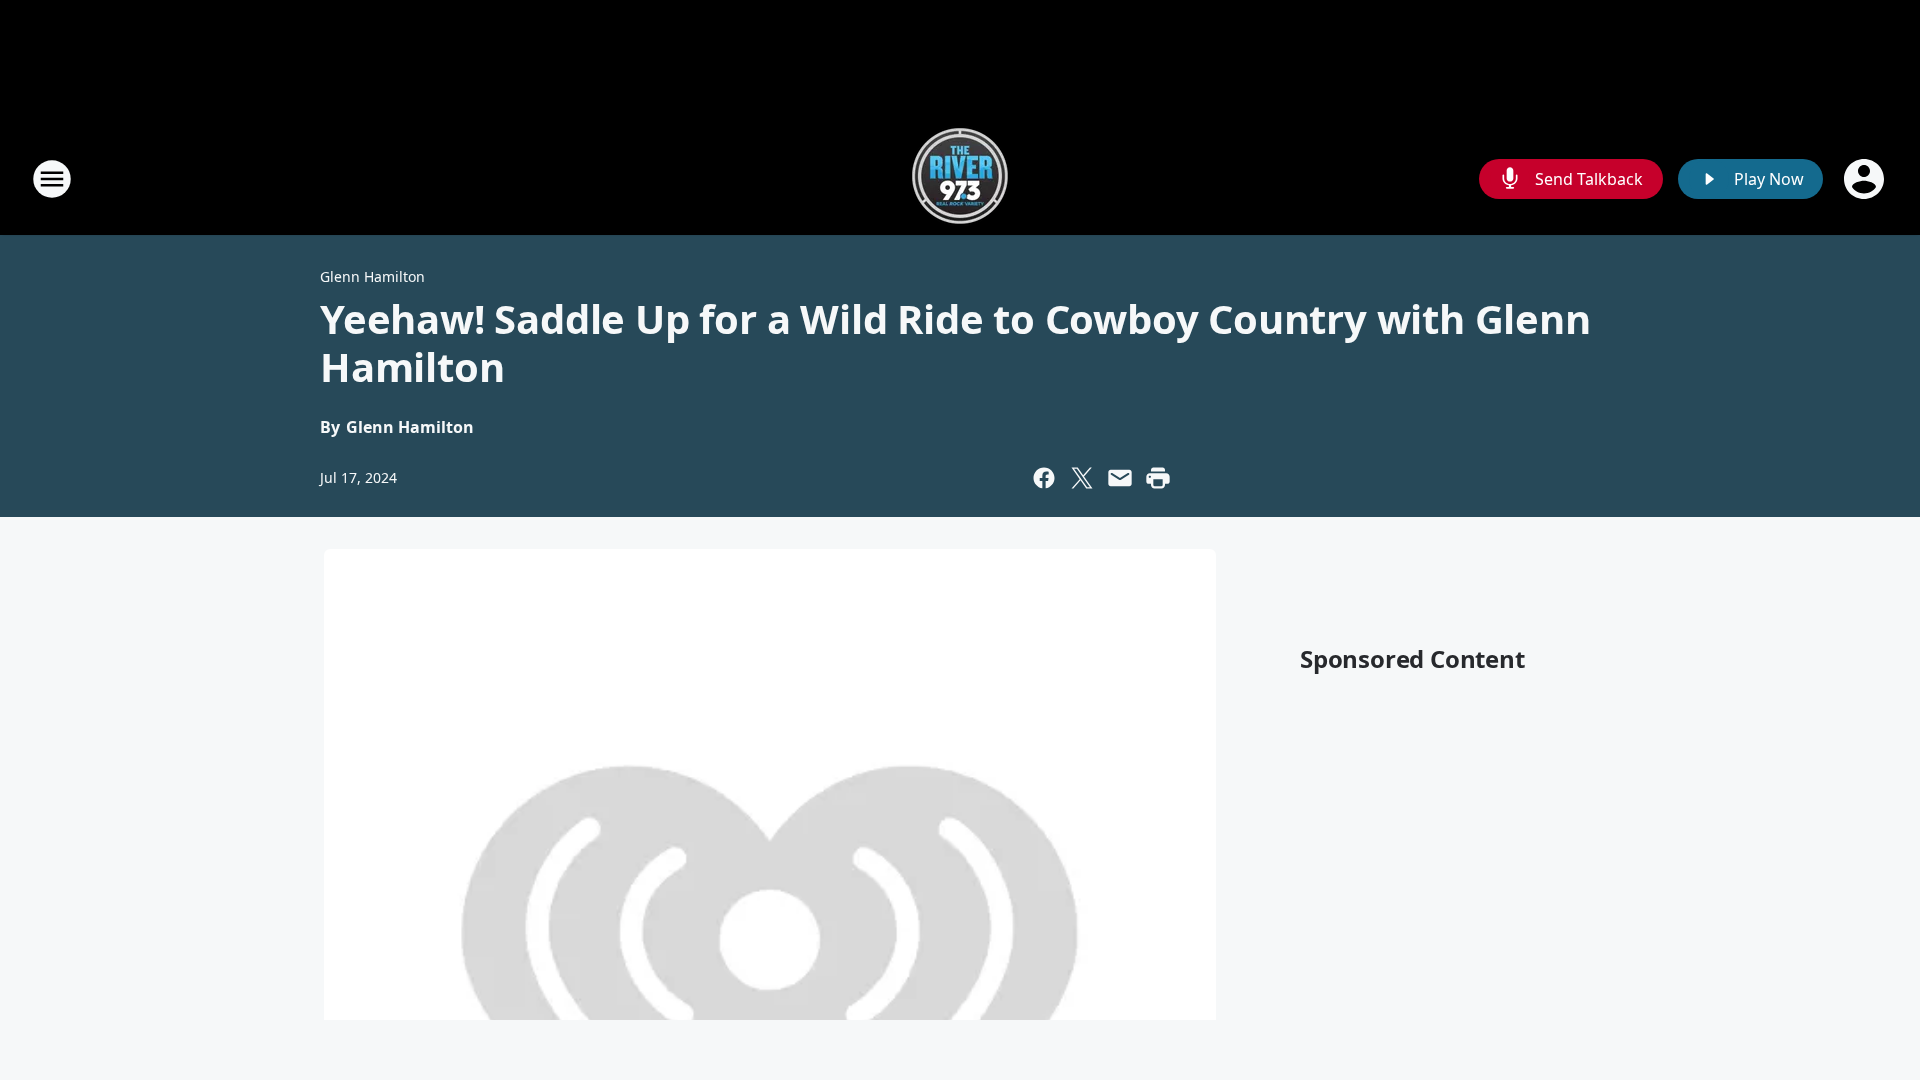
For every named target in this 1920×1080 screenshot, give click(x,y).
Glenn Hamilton (372, 276)
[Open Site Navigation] (52, 179)
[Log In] (1866, 179)
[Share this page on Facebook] (1044, 478)
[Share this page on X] (1082, 478)
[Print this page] (1158, 478)
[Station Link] (960, 178)
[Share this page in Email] (1120, 478)
